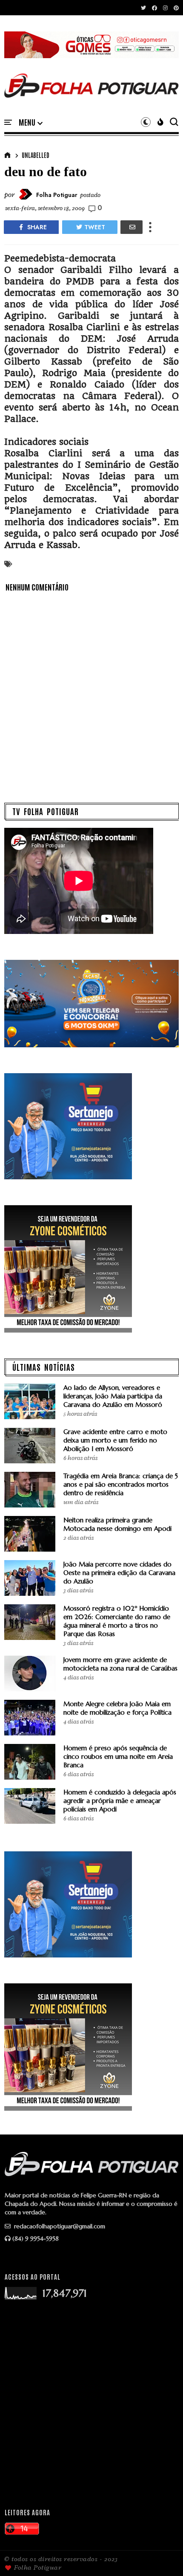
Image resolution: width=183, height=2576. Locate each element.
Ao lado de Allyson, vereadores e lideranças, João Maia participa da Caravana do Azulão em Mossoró (113, 1396)
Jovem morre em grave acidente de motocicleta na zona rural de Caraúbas (120, 1664)
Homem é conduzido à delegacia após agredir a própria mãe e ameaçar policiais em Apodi (120, 1801)
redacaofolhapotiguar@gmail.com (59, 2226)
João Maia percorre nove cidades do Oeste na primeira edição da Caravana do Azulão (119, 1573)
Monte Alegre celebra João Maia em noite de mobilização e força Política (117, 1708)
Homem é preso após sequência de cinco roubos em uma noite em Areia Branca (118, 1756)
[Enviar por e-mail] (132, 227)
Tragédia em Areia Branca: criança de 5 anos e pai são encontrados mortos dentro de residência (121, 1484)
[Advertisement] (91, 2404)
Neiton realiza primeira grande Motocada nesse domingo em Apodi (117, 1524)
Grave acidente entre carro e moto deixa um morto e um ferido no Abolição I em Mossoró (115, 1440)
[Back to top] (162, 2556)
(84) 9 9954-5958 (36, 2239)
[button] (31, 123)
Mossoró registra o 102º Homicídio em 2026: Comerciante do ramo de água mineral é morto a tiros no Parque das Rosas (117, 1621)
